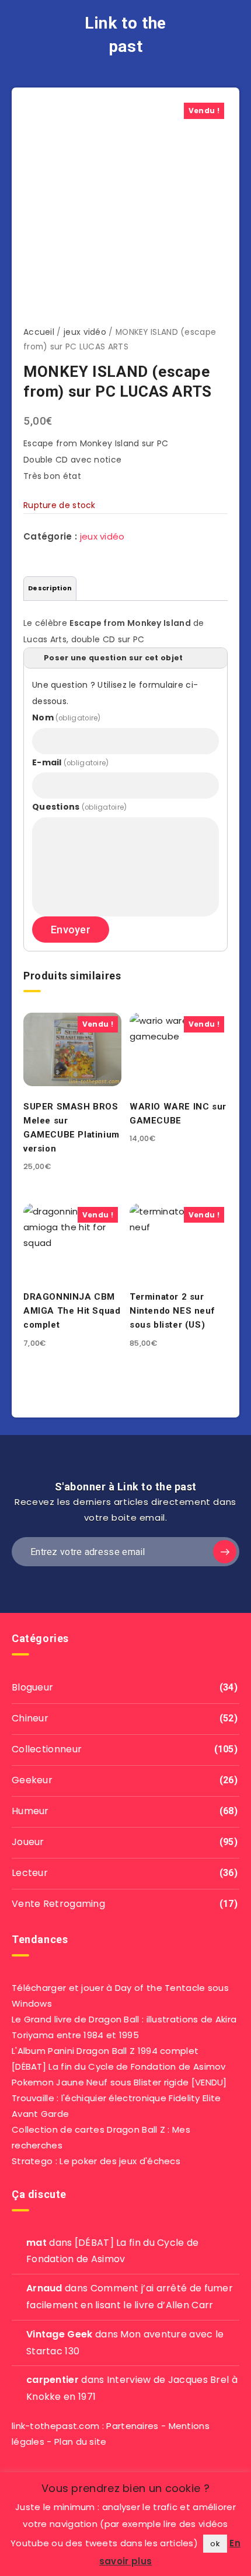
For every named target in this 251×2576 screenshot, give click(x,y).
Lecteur (30, 1873)
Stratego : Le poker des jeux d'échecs (96, 2161)
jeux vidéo (85, 332)
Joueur (28, 1842)
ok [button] (215, 2544)
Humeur (30, 1811)
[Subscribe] (225, 1552)
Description (50, 588)
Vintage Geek (60, 2334)
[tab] (50, 589)
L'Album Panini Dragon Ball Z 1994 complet (105, 2051)
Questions (80, 807)
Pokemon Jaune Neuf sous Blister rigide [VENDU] (119, 2082)
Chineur (30, 1718)
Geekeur (32, 1780)
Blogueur (32, 1687)
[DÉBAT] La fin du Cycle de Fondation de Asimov (119, 2066)
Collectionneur (47, 1749)
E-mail (71, 762)
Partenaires (132, 2426)
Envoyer (71, 930)
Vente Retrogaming (58, 1904)
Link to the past (125, 35)
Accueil (39, 332)
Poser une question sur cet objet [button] (114, 658)
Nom (67, 717)
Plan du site (81, 2442)
